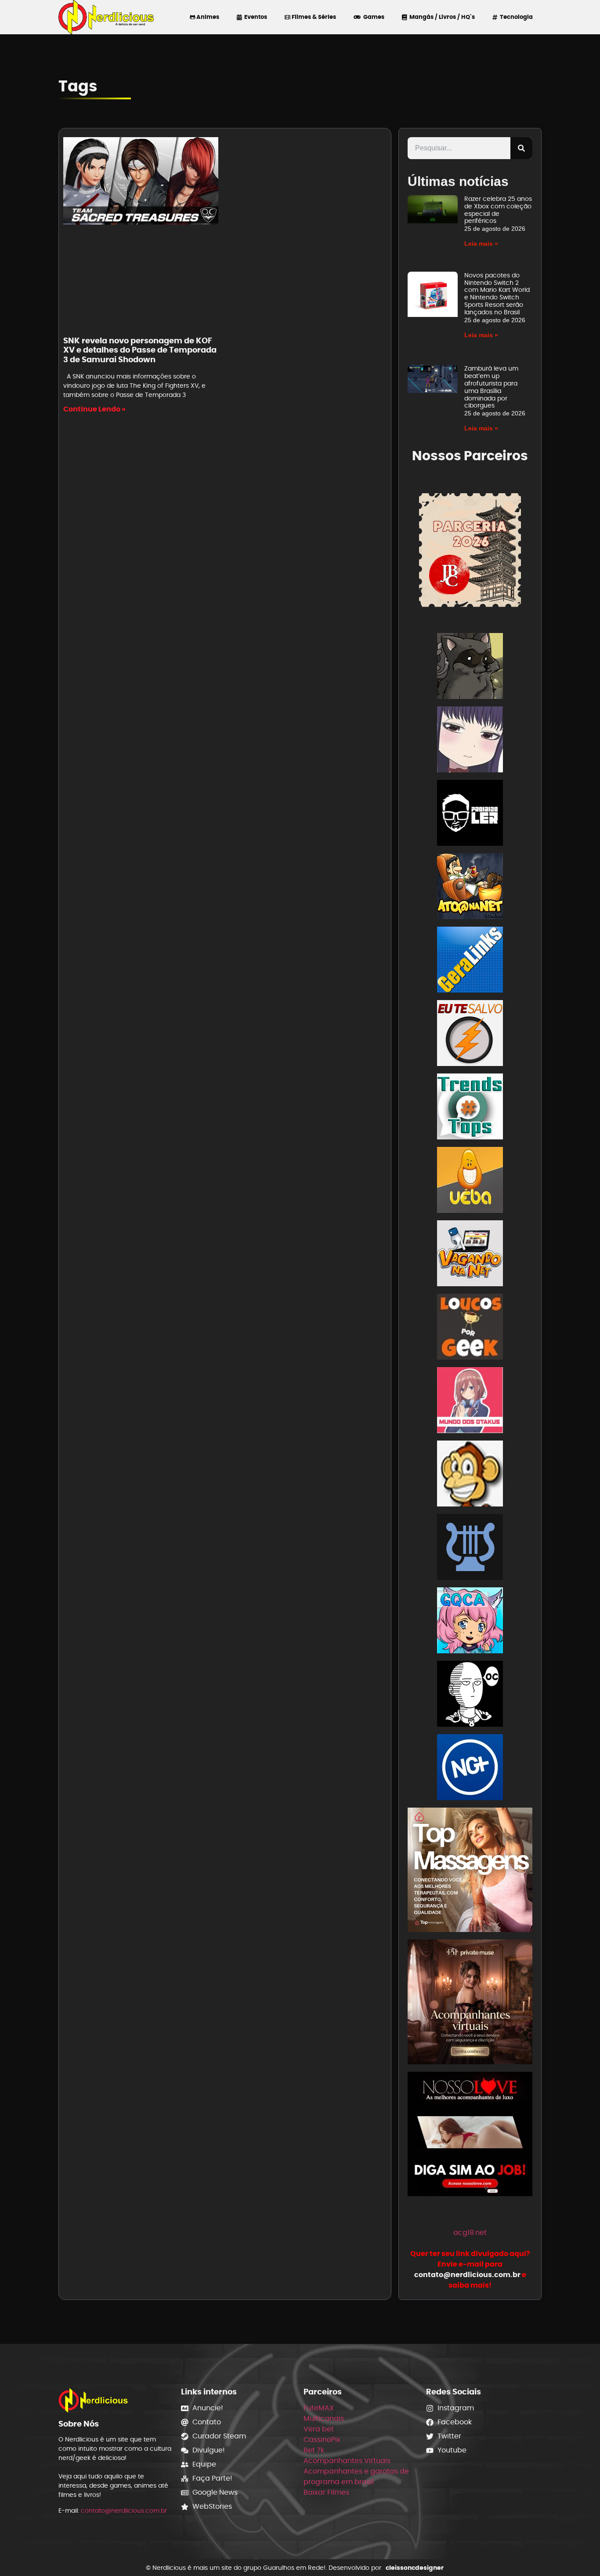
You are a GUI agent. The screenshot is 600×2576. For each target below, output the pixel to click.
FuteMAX (319, 2408)
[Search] (521, 148)
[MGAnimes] (470, 741)
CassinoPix (322, 2440)
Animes (207, 17)
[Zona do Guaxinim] (470, 668)
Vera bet (319, 2429)
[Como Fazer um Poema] (470, 1548)
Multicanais (324, 2418)
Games (372, 17)
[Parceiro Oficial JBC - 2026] (470, 549)
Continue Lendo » (94, 409)
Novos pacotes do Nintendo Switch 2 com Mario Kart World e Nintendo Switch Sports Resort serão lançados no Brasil (497, 294)
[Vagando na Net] (470, 1255)
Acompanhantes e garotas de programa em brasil (356, 2476)
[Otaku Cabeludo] (470, 1695)
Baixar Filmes (326, 2492)
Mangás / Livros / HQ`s (441, 17)
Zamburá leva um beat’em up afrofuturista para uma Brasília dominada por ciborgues (491, 387)
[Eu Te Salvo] (470, 1035)
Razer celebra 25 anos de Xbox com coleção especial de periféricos (498, 210)
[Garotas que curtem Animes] (470, 1622)
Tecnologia (515, 17)
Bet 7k (314, 2450)
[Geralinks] (470, 961)
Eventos (254, 17)
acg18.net (470, 2232)
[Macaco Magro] (470, 1475)
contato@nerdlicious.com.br (124, 2511)
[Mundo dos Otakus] (470, 1402)
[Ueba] (470, 1181)
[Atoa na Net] (470, 888)
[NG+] (470, 1769)
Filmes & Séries (313, 17)
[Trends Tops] (470, 1108)
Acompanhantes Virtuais (347, 2461)
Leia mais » (481, 244)
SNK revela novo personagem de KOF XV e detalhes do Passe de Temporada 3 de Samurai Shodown (140, 350)
